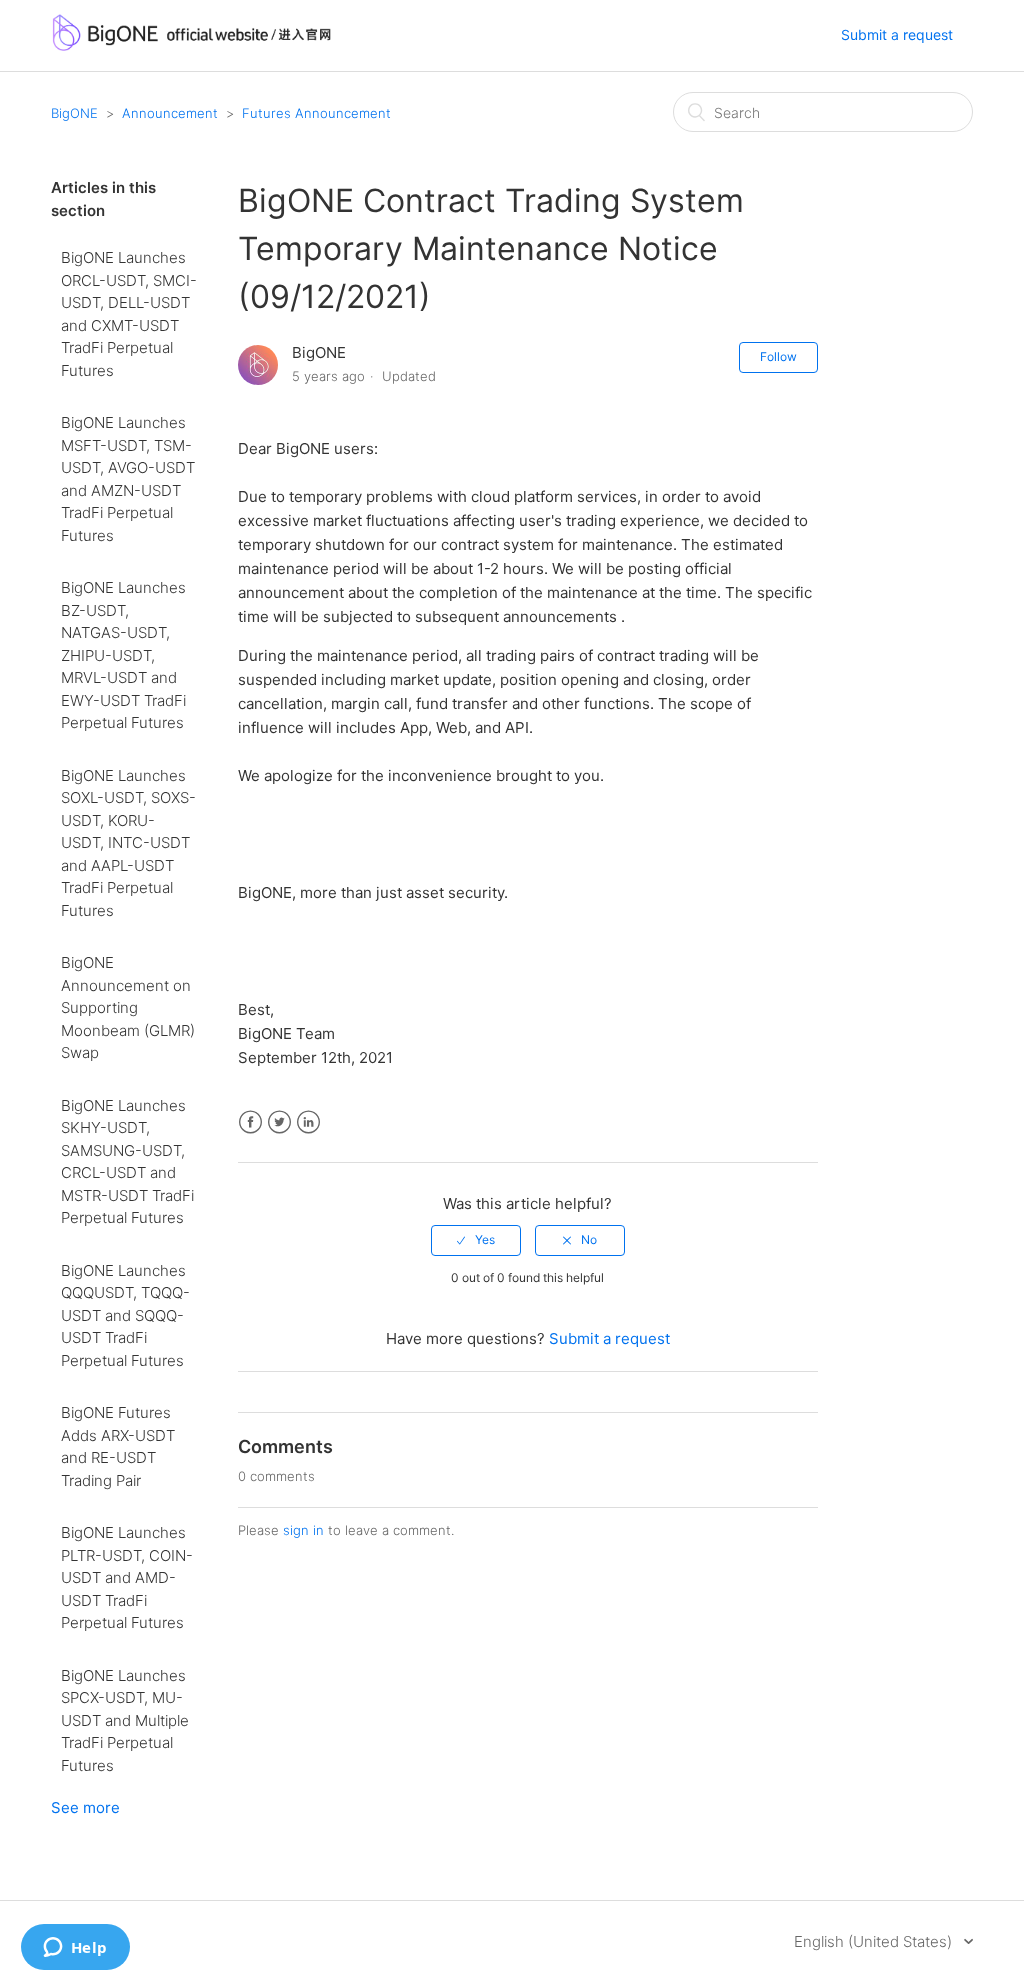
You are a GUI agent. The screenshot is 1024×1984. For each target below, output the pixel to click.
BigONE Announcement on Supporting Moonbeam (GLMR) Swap (128, 1007)
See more (85, 1807)
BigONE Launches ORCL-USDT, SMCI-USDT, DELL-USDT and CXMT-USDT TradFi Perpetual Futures (129, 314)
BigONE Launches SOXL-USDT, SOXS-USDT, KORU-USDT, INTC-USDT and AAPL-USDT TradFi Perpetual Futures (128, 843)
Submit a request (897, 34)
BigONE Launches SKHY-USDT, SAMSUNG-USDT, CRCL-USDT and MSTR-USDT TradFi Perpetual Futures (127, 1162)
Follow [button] (778, 356)
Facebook (250, 1122)
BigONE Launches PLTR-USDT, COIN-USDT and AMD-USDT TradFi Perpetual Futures (127, 1577)
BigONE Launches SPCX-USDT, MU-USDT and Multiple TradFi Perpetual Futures (125, 1720)
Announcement (170, 113)
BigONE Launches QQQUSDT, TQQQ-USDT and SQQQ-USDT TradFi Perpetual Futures (125, 1315)
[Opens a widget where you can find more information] (75, 1949)
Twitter (279, 1122)
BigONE (74, 113)
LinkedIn (308, 1122)
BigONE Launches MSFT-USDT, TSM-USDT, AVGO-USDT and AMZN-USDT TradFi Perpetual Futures (128, 479)
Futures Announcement (316, 113)
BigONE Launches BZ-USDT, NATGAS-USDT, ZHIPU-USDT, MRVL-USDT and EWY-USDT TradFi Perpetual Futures (123, 655)
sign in (303, 1530)
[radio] (476, 1240)
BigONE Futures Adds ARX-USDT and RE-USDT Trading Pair (118, 1446)
